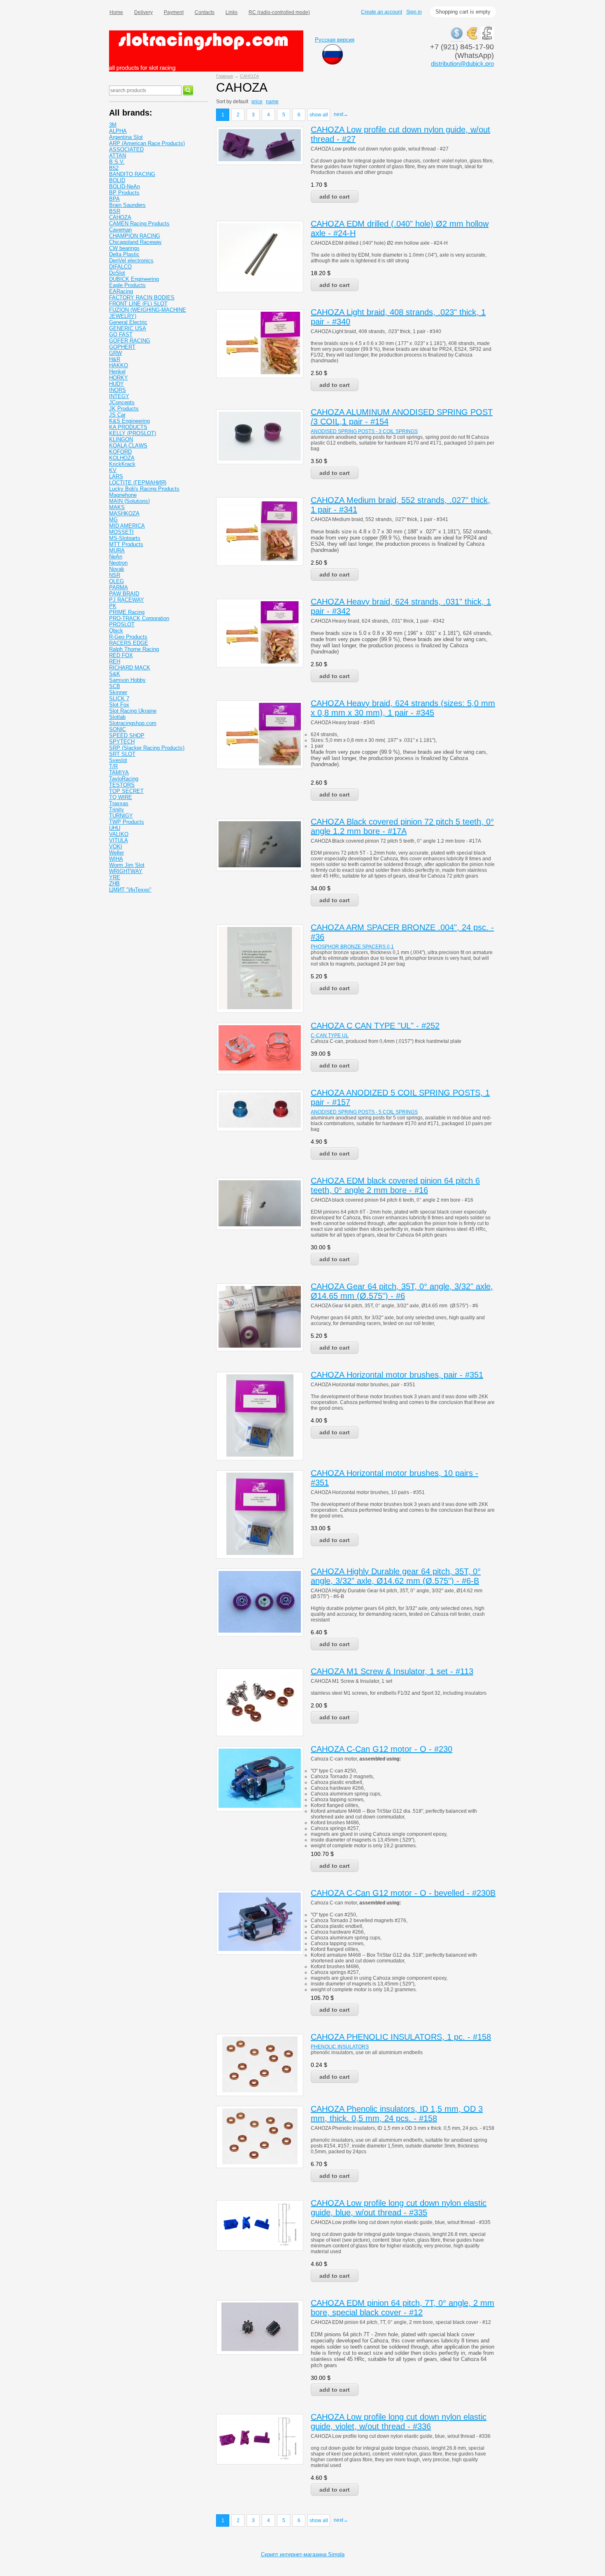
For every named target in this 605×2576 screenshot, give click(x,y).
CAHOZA (249, 76)
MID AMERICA (127, 526)
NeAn (116, 557)
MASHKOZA (124, 513)
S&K (115, 674)
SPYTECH (122, 742)
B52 (114, 168)
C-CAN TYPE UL (330, 1035)
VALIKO (119, 834)
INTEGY (119, 396)
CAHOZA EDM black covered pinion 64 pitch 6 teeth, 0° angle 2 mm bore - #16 (395, 1185)
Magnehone (123, 495)
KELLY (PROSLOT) (133, 433)
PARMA (119, 587)
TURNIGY (121, 816)
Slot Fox (119, 705)
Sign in (414, 12)
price (257, 102)
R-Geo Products (128, 637)
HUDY (116, 384)
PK (113, 606)
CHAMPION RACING (135, 236)
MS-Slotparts (125, 538)
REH (115, 661)
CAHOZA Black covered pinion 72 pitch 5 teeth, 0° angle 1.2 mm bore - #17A (402, 826)
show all (319, 115)
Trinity (116, 810)
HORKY (119, 378)
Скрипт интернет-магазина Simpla (303, 2554)
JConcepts (122, 402)
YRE (115, 877)
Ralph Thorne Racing (134, 649)
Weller (116, 853)
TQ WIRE (121, 797)
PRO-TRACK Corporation (139, 618)
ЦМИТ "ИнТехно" (130, 890)
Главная (225, 76)
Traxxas (119, 803)
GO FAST (121, 335)
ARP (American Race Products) (147, 143)
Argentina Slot (126, 137)
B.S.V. (117, 162)
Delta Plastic (124, 254)
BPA (114, 199)
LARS (116, 476)
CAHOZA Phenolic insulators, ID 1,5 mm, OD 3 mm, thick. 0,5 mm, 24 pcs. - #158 (397, 2114)
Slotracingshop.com (133, 723)
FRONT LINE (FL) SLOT (138, 304)
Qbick (116, 631)
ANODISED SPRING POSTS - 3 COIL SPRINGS (364, 431)
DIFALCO (120, 267)
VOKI (116, 847)
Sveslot (118, 760)
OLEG (116, 581)
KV (113, 470)
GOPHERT (122, 347)
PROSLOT (122, 624)
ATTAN (118, 156)
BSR (115, 211)
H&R (115, 359)
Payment (174, 12)
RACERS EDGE (129, 643)
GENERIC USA (128, 328)
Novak (117, 569)
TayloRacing (124, 779)
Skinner (118, 692)
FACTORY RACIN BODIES (142, 298)
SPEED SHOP (127, 736)
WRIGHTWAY (126, 871)
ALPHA (118, 131)
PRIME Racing (127, 612)
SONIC (118, 729)
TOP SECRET (126, 791)
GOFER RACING (130, 341)
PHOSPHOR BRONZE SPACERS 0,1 (352, 947)
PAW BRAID (124, 594)
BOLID (117, 180)
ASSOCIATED (126, 149)
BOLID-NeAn (124, 186)
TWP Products (127, 822)
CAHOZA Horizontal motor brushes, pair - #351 (397, 1375)
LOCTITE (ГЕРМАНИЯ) (138, 483)
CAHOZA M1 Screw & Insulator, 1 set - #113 (392, 1671)
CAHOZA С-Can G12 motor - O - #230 (382, 1749)
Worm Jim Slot (127, 865)
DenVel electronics (131, 261)
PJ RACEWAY (127, 600)
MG (113, 520)
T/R (113, 766)
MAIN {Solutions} (129, 501)
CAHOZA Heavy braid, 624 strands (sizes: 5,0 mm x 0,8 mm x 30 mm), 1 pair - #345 (403, 708)
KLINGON (121, 439)
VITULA (119, 840)
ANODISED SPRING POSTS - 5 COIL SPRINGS (364, 1112)
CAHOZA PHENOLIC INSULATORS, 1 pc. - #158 (401, 2037)
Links (232, 12)
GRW (115, 353)
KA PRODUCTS (128, 427)
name (272, 102)
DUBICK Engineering (134, 279)
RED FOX (121, 655)
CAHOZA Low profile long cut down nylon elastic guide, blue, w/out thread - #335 (399, 2208)
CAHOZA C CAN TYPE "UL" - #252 (375, 1026)
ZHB (114, 884)
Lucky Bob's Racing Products (144, 489)
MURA (117, 550)
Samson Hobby (127, 680)
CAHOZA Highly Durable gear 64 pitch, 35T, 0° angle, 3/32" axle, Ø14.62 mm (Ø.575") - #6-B (396, 1576)
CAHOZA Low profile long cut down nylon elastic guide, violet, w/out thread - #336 (399, 2422)
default (241, 102)
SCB (115, 686)
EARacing (121, 291)
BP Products (124, 193)
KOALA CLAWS (128, 446)
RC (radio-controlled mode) (279, 12)
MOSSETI (121, 532)
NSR (115, 575)
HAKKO (119, 365)
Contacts (205, 12)
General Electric (128, 322)
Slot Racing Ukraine (133, 711)
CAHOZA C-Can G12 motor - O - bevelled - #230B (403, 1893)
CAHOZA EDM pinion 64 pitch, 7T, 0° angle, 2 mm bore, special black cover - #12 (403, 2308)
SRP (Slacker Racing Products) (147, 748)
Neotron (118, 563)
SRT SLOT (122, 754)
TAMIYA (119, 773)
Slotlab (117, 717)
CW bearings (124, 248)
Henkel (117, 372)
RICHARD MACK (130, 668)
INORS (118, 390)
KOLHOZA (122, 458)
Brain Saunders (127, 205)
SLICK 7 (119, 698)
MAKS (117, 507)
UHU (115, 828)
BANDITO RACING (132, 174)
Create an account (382, 12)
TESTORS (122, 785)
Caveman (120, 230)
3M (113, 125)
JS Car (117, 415)
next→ (341, 114)
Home (116, 12)
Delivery (143, 12)
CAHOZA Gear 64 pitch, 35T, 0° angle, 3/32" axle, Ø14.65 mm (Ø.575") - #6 (402, 1291)
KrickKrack (122, 464)
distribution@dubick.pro (462, 64)
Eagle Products (127, 285)
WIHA (116, 859)
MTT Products (126, 544)
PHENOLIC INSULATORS (340, 2047)
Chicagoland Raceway (135, 242)
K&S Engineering (129, 421)
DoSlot (117, 273)
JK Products (124, 409)
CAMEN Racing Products (139, 224)
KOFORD (120, 452)
